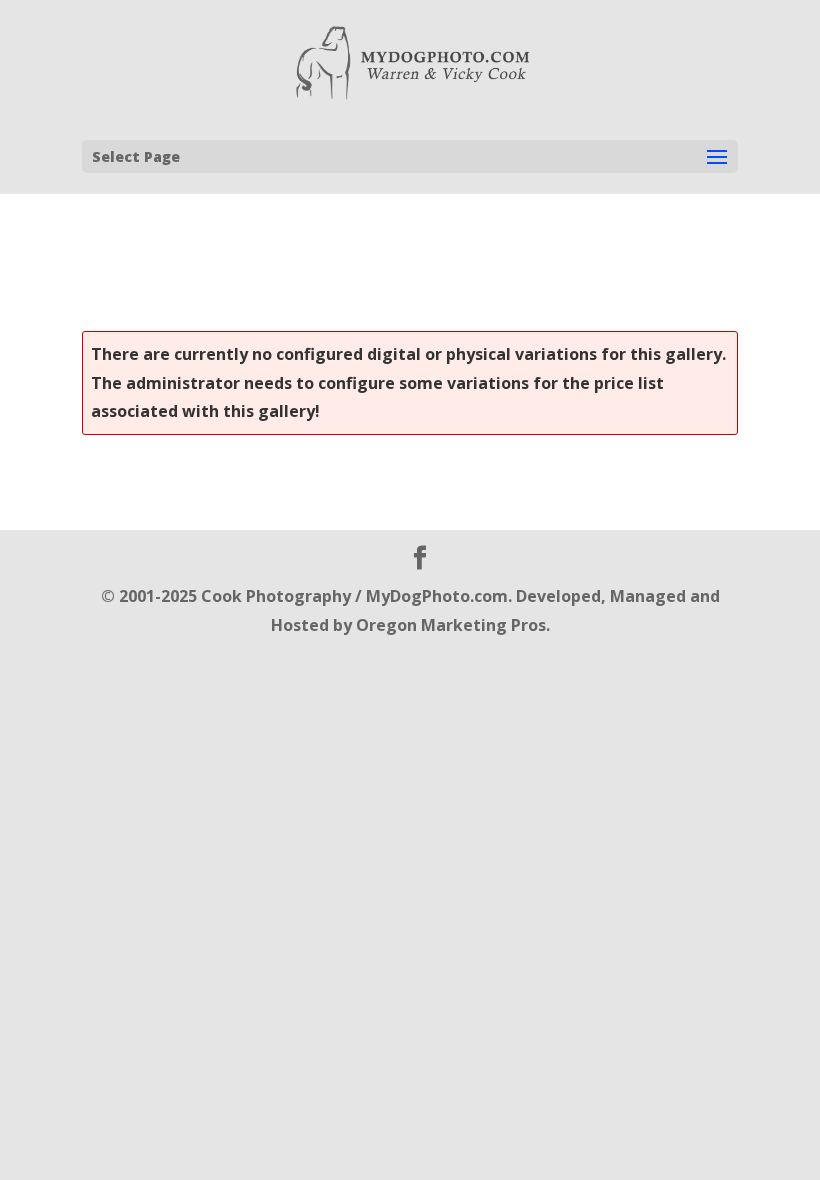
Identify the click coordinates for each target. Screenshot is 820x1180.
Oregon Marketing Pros (451, 625)
